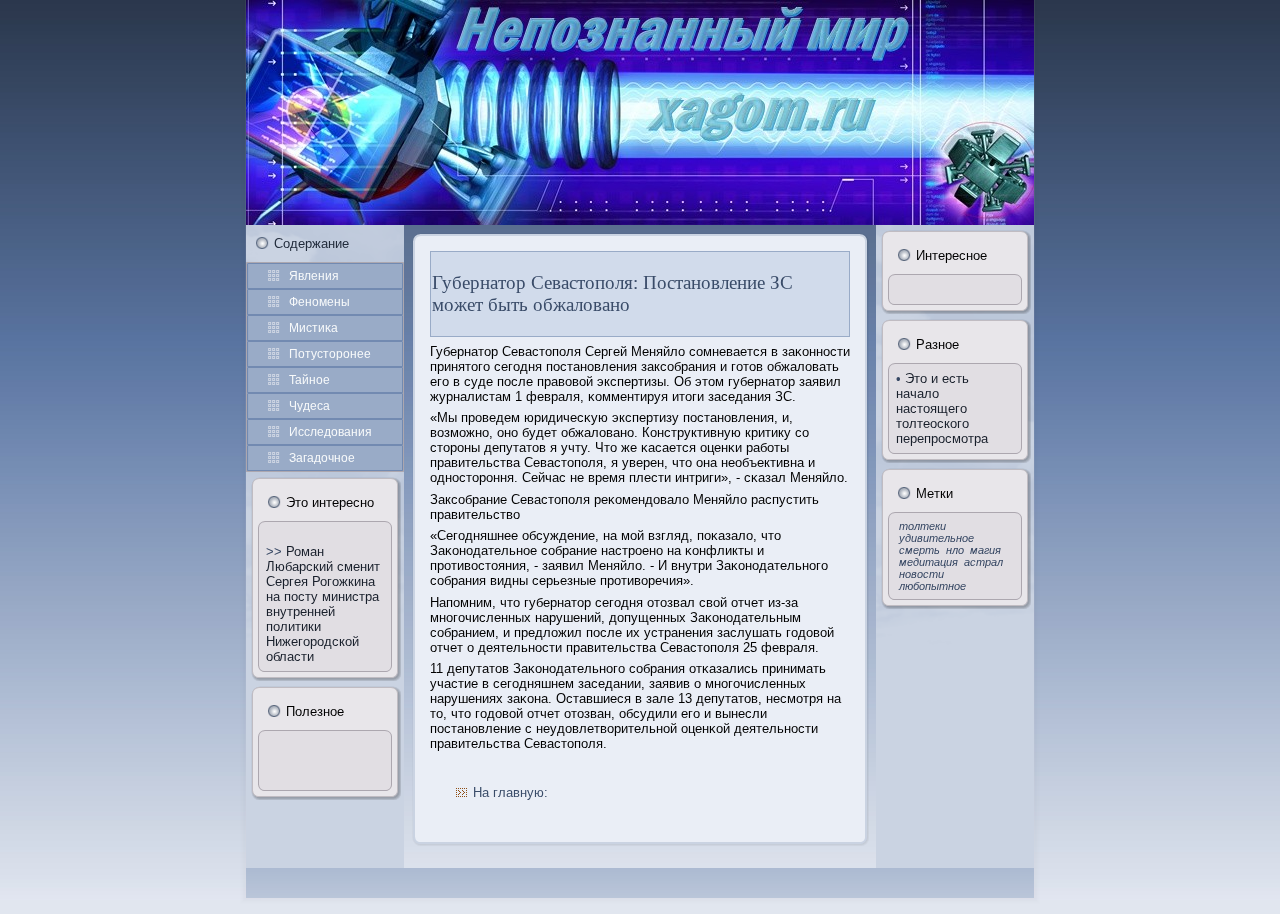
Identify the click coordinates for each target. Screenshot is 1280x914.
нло (955, 550)
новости (921, 574)
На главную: (510, 792)
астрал (983, 562)
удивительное (936, 538)
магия (985, 550)
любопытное (932, 586)
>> (276, 551)
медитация (928, 562)
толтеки (922, 526)
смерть (919, 550)
